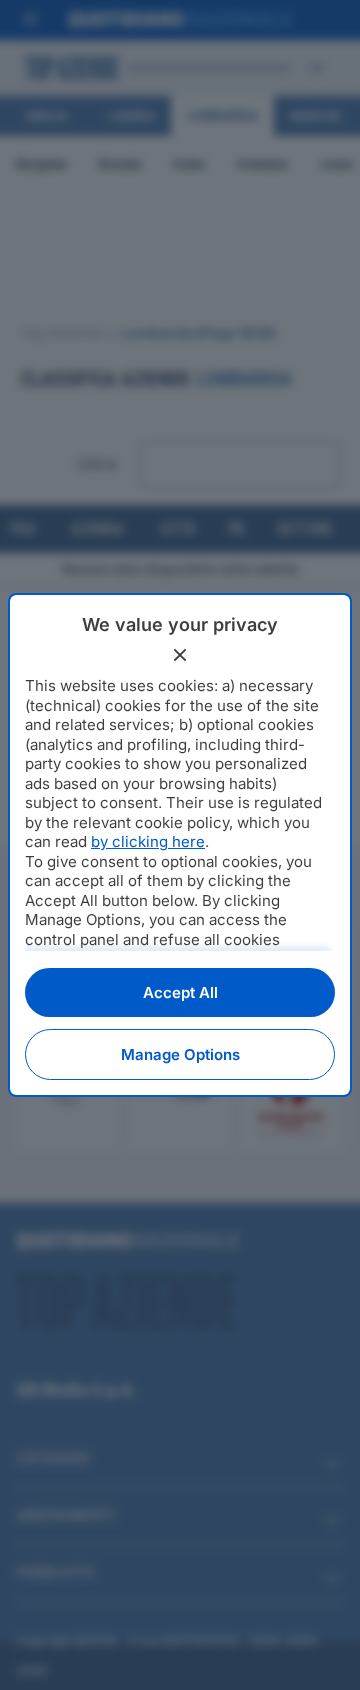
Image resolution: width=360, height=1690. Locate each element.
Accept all (180, 992)
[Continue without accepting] (180, 655)
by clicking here (148, 841)
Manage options (180, 1054)
